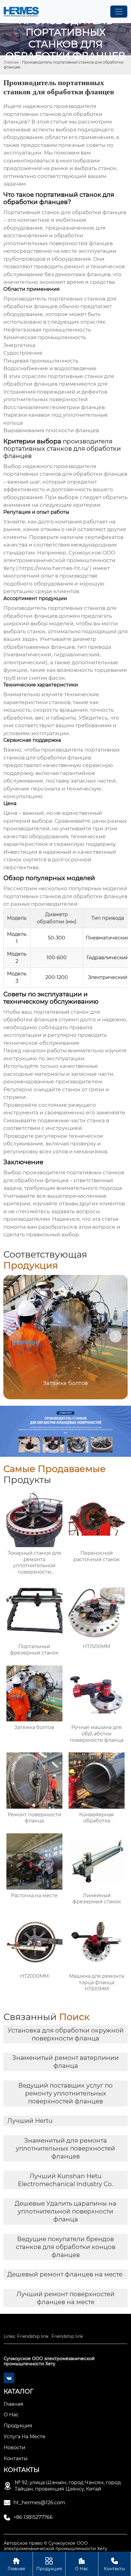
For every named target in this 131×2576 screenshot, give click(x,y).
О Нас (82, 2564)
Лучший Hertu (30, 2121)
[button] (115, 1336)
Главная (11, 62)
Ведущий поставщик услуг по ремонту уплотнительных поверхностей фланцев (65, 2093)
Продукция (49, 2564)
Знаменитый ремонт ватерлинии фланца (65, 2062)
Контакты (114, 2564)
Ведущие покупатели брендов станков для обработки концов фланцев (66, 2247)
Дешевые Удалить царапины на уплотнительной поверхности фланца (65, 2211)
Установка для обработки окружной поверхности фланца (66, 2034)
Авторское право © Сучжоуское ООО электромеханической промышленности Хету (55, 2546)
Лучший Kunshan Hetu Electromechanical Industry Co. (65, 2180)
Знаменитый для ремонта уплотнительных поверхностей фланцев (65, 2148)
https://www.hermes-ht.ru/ (54, 568)
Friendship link (33, 2336)
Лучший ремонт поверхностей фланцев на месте (65, 2298)
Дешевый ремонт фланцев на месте (65, 2274)
